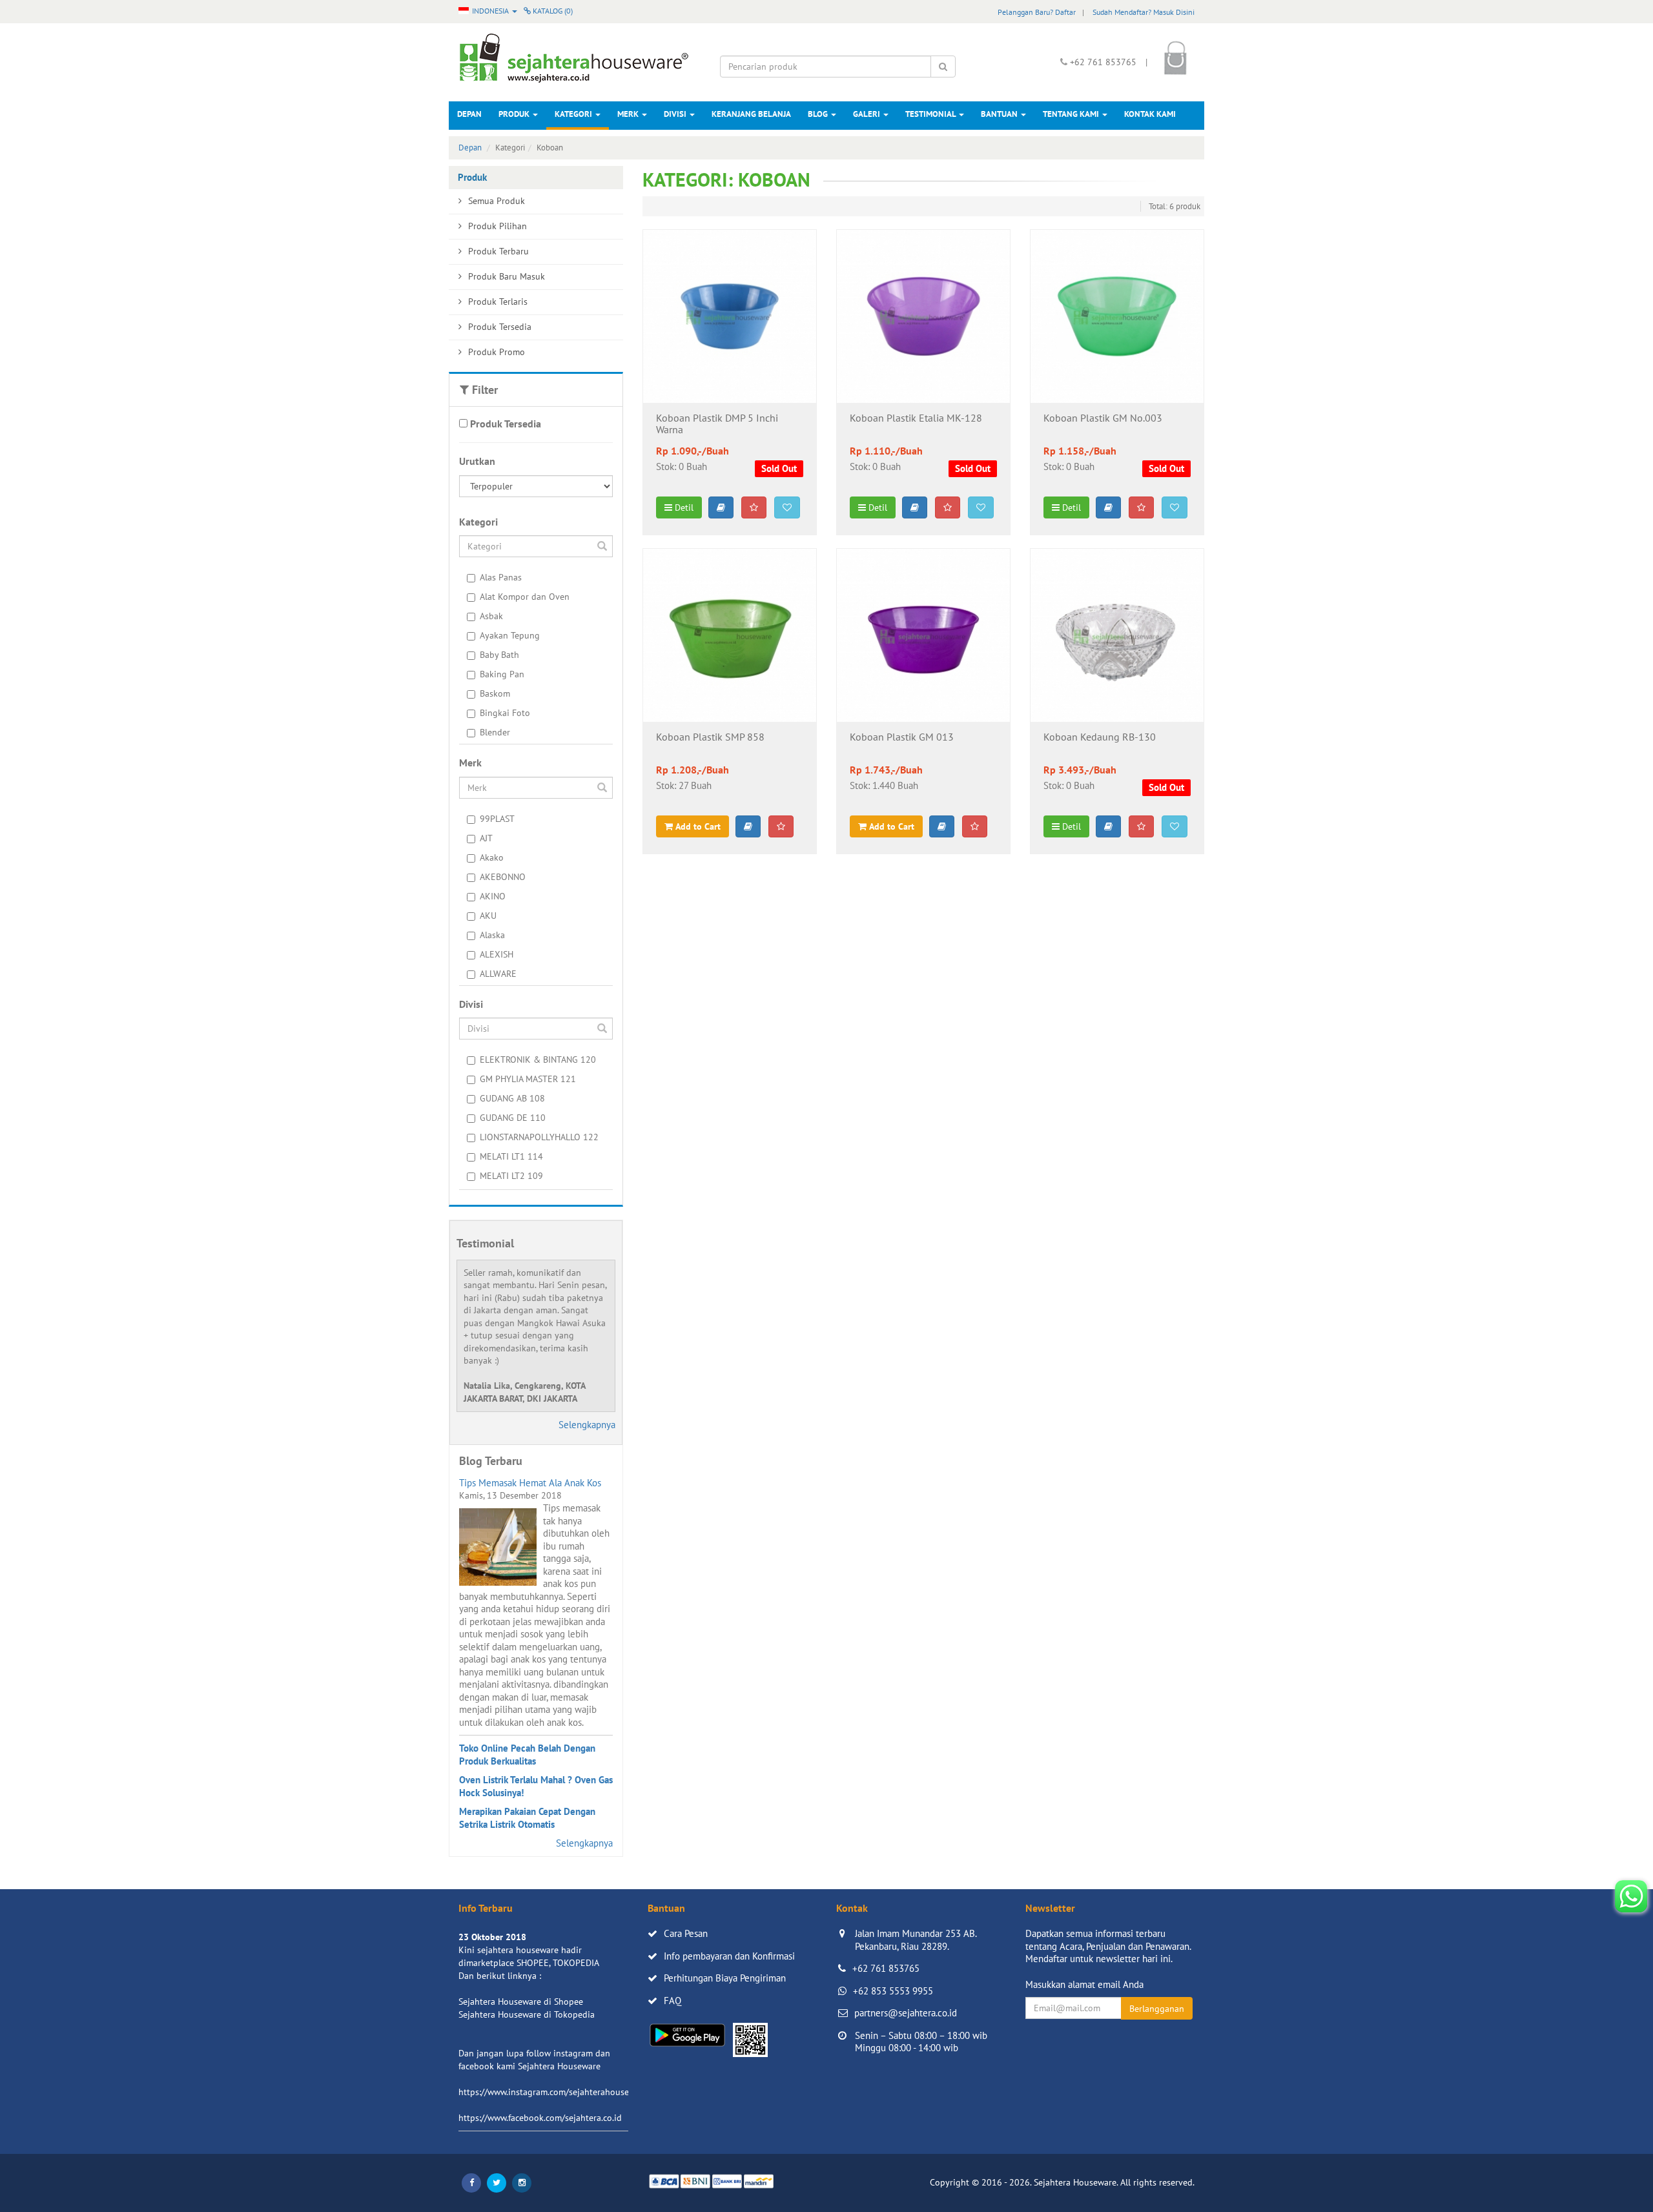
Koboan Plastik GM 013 (902, 737)
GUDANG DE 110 (513, 1118)
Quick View (729, 383)
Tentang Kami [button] (1072, 114)
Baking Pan (502, 674)
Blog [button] (819, 114)
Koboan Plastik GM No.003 (1103, 418)
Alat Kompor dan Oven (525, 597)
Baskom (495, 693)
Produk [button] (515, 114)
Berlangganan (1157, 2009)
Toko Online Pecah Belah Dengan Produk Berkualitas (527, 1755)
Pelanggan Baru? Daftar (1037, 12)
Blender (495, 732)
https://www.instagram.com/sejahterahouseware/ (555, 2092)
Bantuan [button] (1000, 114)
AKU (488, 916)
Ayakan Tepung (510, 635)
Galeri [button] (868, 114)
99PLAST (497, 819)
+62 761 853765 (886, 1968)
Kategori (574, 114)
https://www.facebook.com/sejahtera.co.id (540, 2118)
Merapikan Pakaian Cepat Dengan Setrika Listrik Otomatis (527, 1818)
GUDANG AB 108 (512, 1098)
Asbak (491, 616)
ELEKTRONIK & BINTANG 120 (538, 1060)
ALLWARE (498, 974)
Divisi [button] (676, 114)
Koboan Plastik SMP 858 (710, 737)
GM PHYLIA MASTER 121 (528, 1079)
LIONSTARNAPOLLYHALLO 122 (539, 1137)
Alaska (492, 935)
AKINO (493, 896)
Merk (629, 114)
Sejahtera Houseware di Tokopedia (527, 2014)
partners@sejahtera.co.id (906, 2013)
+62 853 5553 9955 (893, 1991)
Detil (683, 507)
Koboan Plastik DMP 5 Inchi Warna (717, 424)
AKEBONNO (503, 877)
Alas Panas (501, 577)
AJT (486, 838)
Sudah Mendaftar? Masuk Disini (1144, 12)
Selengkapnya (587, 1425)
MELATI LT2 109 (511, 1176)
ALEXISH (497, 954)
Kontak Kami (1150, 114)
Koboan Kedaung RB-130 (1100, 737)
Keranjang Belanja (751, 114)
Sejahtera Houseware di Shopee (521, 2002)
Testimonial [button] (931, 114)
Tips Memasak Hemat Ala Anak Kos (530, 1483)
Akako (492, 857)
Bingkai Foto (505, 713)
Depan (469, 114)
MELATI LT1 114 (511, 1156)
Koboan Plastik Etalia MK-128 (916, 418)
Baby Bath (499, 655)
